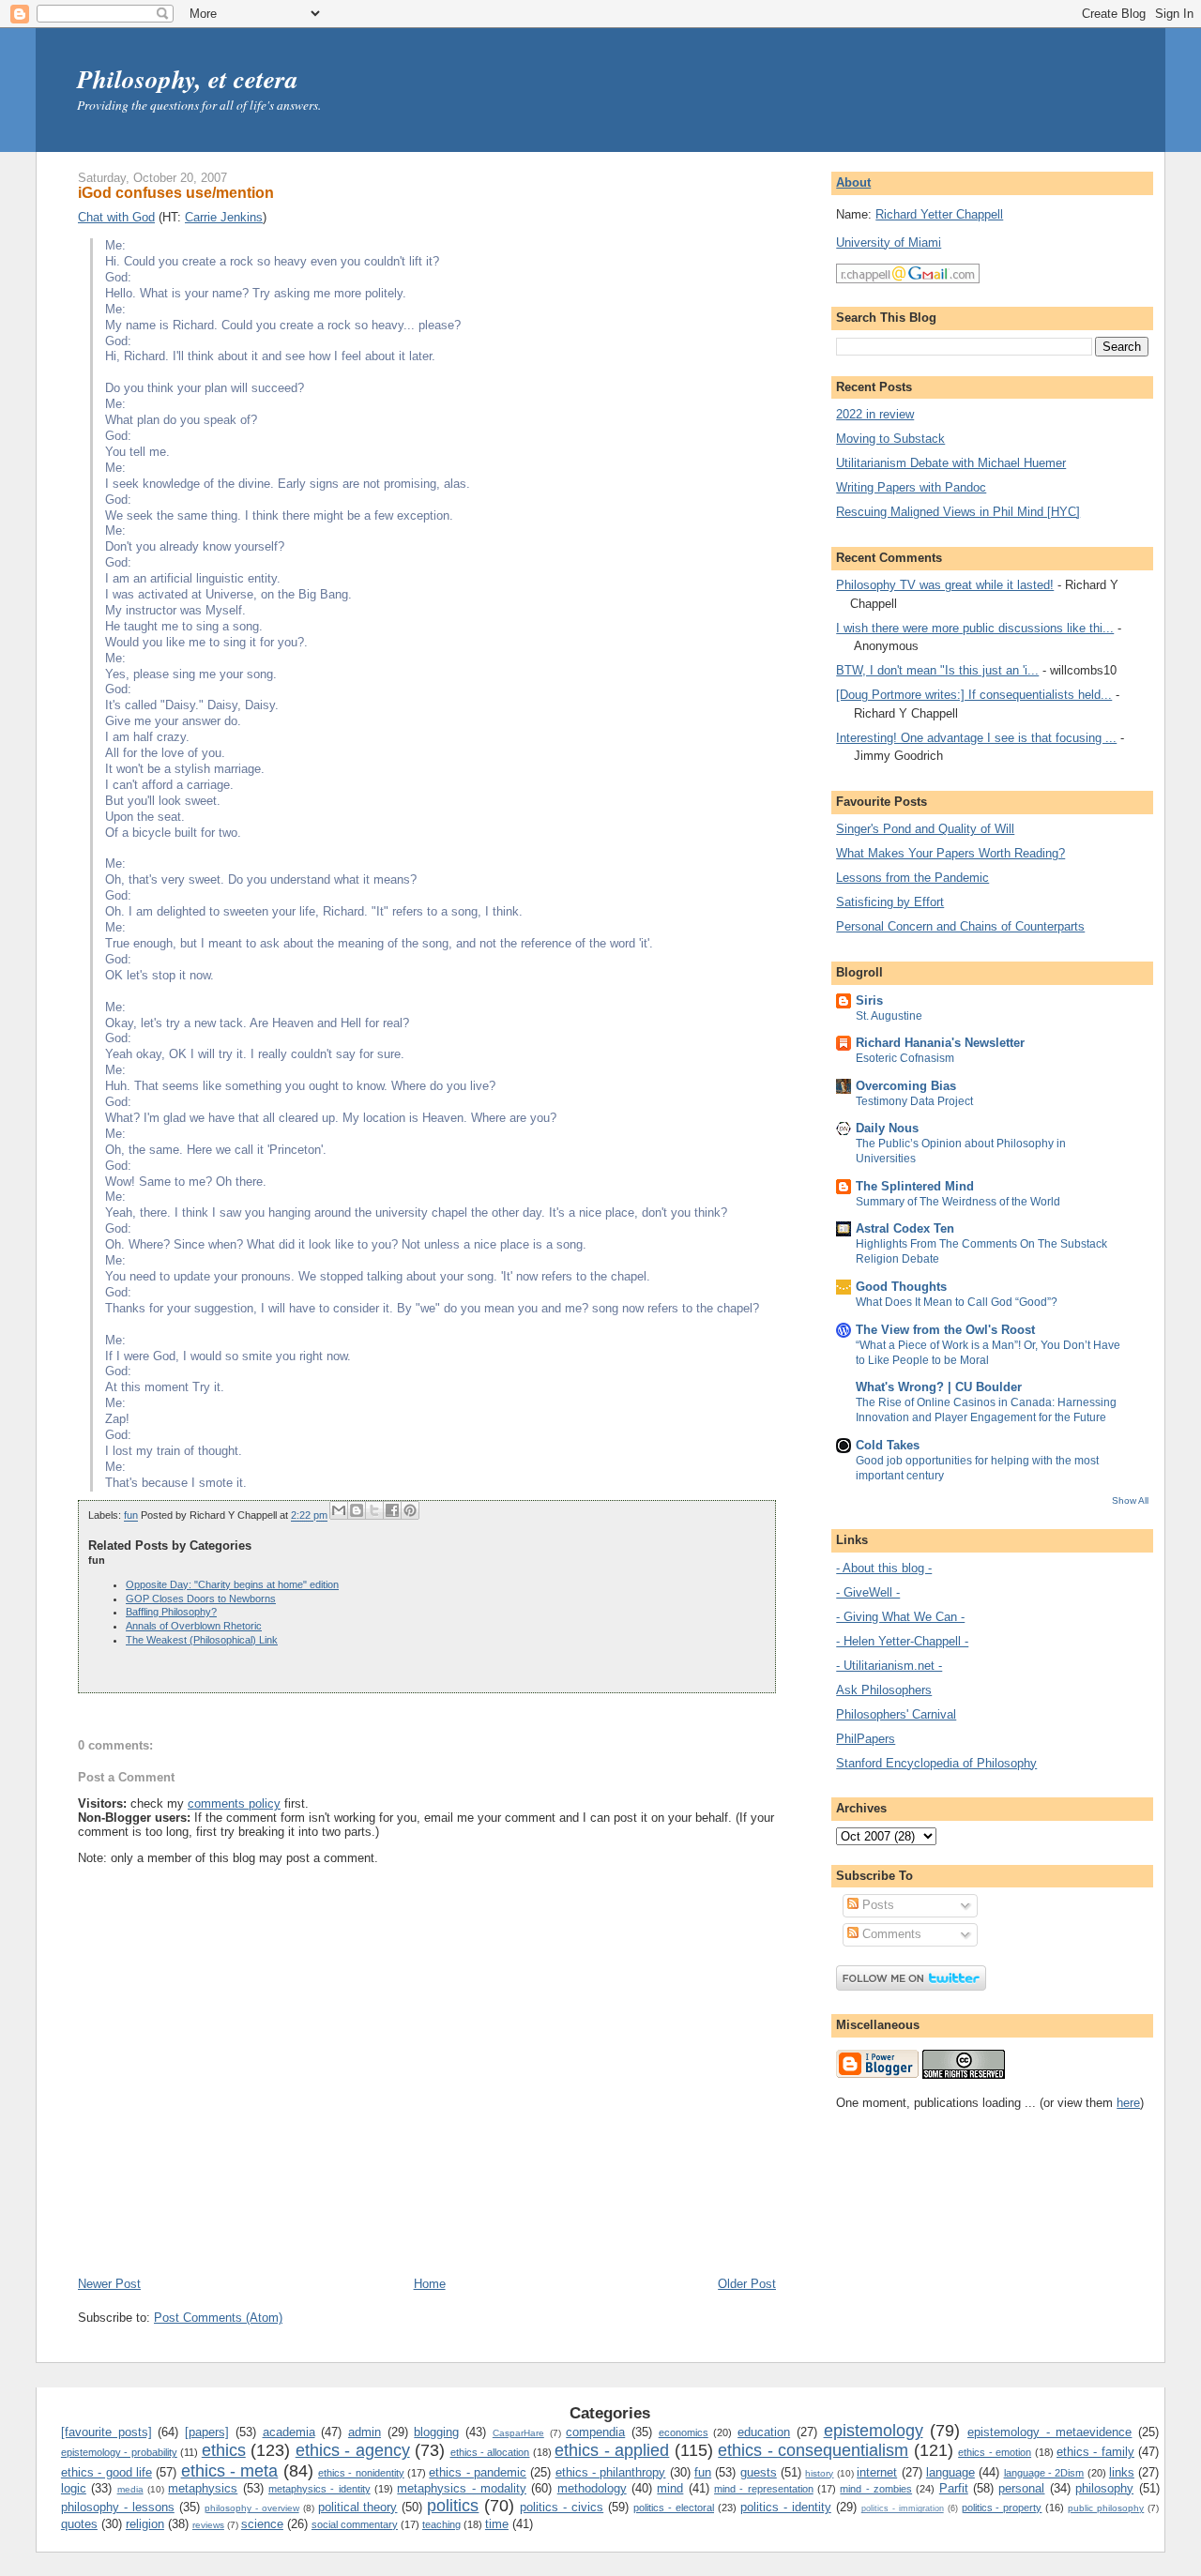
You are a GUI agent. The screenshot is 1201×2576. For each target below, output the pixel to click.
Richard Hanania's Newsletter (940, 1043)
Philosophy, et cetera (188, 79)
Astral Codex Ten (905, 1228)
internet (877, 2472)
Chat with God (116, 217)
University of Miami (889, 242)
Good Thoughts (901, 1287)
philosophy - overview (252, 2508)
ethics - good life (106, 2472)
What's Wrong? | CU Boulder (939, 1387)
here (1128, 2103)
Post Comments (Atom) (218, 2318)
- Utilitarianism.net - (889, 1666)
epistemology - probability (119, 2452)
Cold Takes (888, 1445)
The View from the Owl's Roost (945, 1330)
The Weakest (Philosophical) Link (202, 1640)
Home (430, 2284)
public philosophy (1106, 2508)
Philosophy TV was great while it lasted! (945, 585)
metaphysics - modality (462, 2488)
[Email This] (339, 1510)
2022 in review (875, 414)
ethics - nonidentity (361, 2473)
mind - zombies (876, 2489)
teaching (441, 2524)
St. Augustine (889, 1016)
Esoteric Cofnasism (905, 1058)
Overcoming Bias (906, 1086)
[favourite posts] (106, 2432)
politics (453, 2506)
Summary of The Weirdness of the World (958, 1202)
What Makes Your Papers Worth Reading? (950, 853)
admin (365, 2432)
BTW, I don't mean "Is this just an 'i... (937, 670)
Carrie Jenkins (224, 217)
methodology (592, 2488)
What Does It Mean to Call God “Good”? (957, 1302)
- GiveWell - (868, 1592)
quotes (79, 2524)
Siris (869, 1000)
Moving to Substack (890, 439)
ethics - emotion (995, 2452)
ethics (224, 2450)
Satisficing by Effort (890, 902)
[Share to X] (374, 1510)
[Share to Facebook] (392, 1510)
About (853, 182)
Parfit (954, 2488)
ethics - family (1095, 2452)
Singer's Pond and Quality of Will (925, 829)
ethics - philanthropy (611, 2472)
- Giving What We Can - (900, 1617)
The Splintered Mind (915, 1186)
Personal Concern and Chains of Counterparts (960, 926)
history (819, 2473)
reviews (208, 2525)
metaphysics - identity (319, 2489)
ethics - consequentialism (813, 2450)
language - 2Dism (1044, 2473)
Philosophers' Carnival (896, 1714)
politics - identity (786, 2507)
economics (684, 2432)
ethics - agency (353, 2450)
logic (74, 2488)
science (262, 2524)
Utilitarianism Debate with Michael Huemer (951, 463)
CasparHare (518, 2433)
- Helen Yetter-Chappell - (902, 1641)
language (950, 2472)
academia (289, 2432)
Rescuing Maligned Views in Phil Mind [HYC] (958, 512)
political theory (358, 2507)
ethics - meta (230, 2471)
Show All (1130, 1500)
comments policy (234, 1803)
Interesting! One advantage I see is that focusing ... (976, 738)
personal (1021, 2488)
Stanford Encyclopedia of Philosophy (936, 1763)
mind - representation (764, 2489)
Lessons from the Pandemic (912, 878)
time (497, 2524)
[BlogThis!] (357, 1510)
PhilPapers (866, 1739)
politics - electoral (674, 2508)
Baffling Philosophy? (171, 1612)
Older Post (747, 2284)
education (764, 2432)
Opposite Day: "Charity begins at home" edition (232, 1584)
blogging (436, 2432)
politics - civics (562, 2507)
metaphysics (203, 2488)
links (1122, 2472)
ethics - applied (612, 2450)
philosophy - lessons (118, 2507)
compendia (595, 2432)
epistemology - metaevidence (1049, 2432)
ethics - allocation (490, 2452)
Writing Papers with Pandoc (911, 487)
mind (670, 2488)
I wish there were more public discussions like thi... (975, 628)
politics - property (1002, 2508)
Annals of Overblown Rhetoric (194, 1626)
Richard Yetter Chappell (939, 214)
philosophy (1104, 2488)
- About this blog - (884, 1568)
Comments (890, 1934)
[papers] (207, 2432)
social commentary (355, 2524)
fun (131, 1516)
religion (145, 2524)
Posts (876, 1905)
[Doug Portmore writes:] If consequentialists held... (974, 695)
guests (759, 2472)
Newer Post (109, 2284)
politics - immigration (903, 2508)
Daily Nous (887, 1128)
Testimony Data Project (914, 1101)
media (130, 2489)
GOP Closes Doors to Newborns (201, 1599)
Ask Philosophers (884, 1690)
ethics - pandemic (478, 2472)
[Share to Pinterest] (410, 1510)
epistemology (874, 2431)
